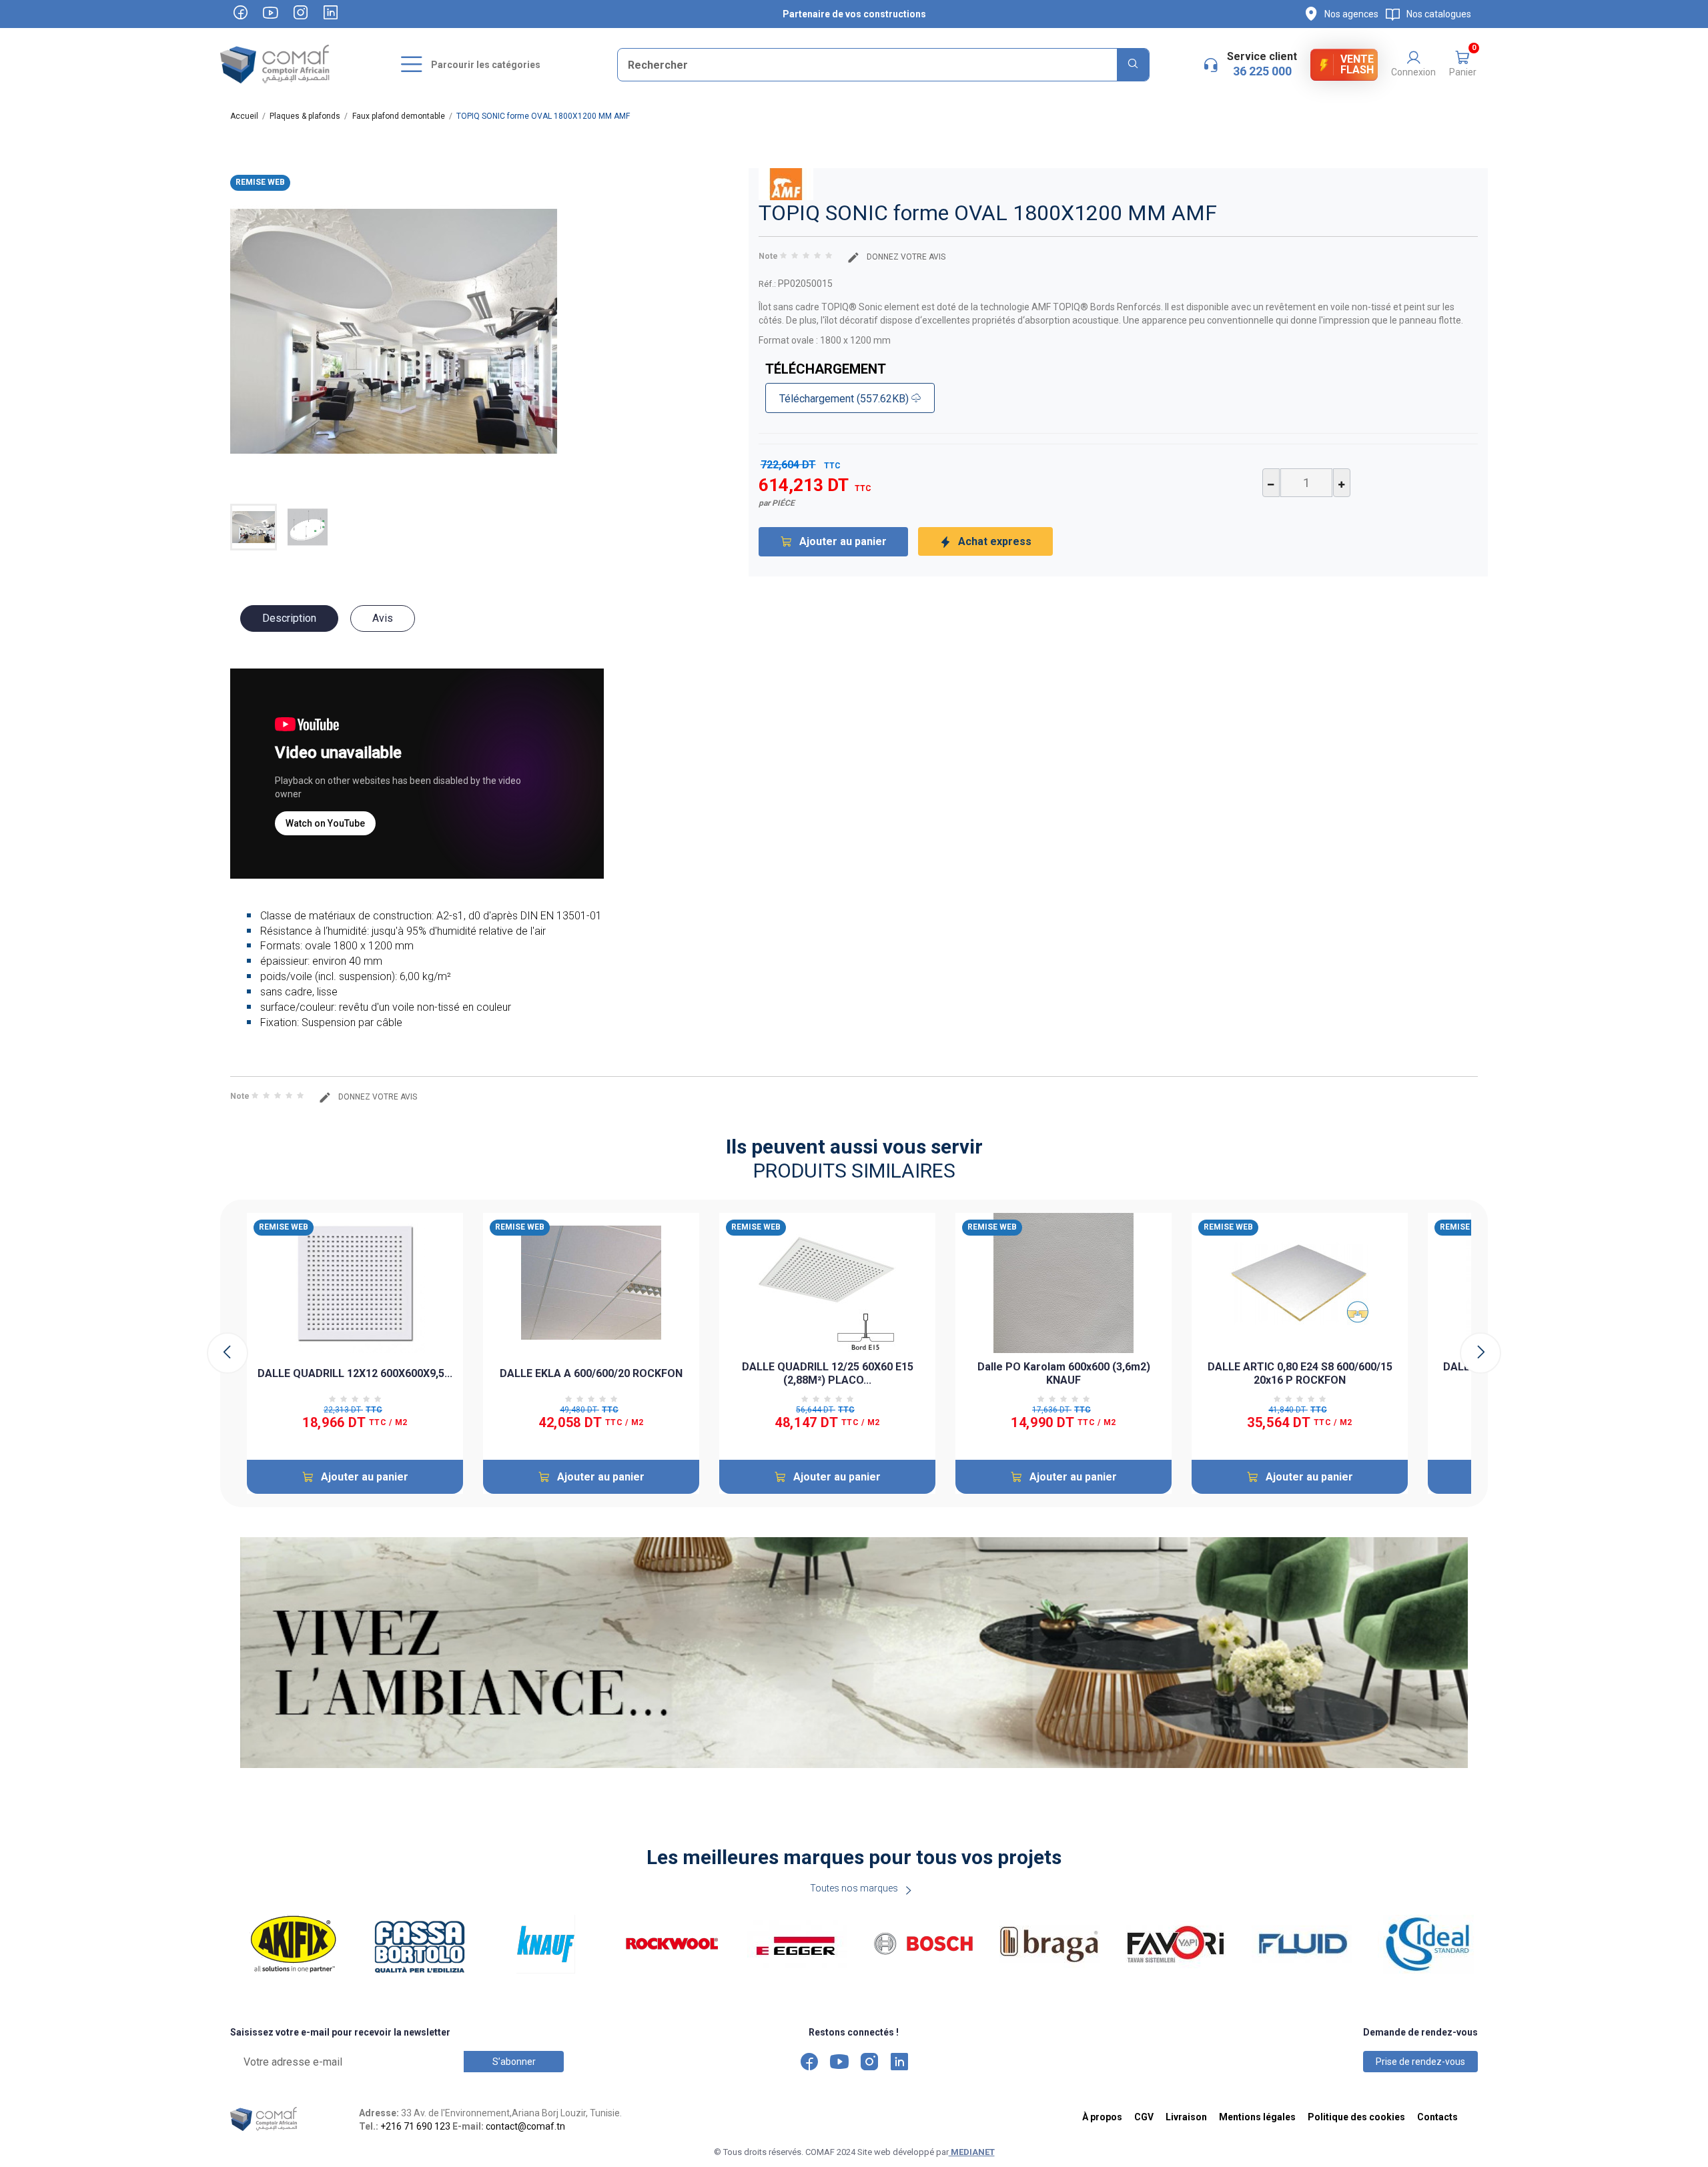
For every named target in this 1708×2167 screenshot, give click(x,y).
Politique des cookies (1356, 2117)
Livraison (1186, 2117)
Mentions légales (1257, 2117)
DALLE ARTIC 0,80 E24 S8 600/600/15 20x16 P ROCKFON (1300, 1373)
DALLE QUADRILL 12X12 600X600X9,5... (355, 1373)
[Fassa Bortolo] (423, 1944)
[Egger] (800, 1944)
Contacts (1437, 2117)
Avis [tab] (383, 618)
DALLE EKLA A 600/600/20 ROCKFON (591, 1373)
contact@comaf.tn (525, 2126)
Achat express (995, 541)
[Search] (1133, 65)
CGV (1144, 2117)
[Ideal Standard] (1431, 1944)
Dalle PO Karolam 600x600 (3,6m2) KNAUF (1064, 1373)
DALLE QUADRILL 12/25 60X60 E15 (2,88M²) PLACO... (828, 1373)
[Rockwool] (675, 1944)
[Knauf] (549, 1944)
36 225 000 (1262, 71)
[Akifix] (297, 1944)
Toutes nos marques (854, 1888)
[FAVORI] (1179, 1944)
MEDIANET (972, 2152)
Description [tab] (289, 618)
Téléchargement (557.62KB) (845, 399)
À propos (1102, 2117)
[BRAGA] (1052, 1944)
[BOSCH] (926, 1944)
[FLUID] (1305, 1944)
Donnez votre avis (905, 257)
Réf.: (767, 284)
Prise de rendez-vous (1420, 2062)
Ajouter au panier (843, 541)
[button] (1462, 65)
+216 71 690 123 (415, 2126)
